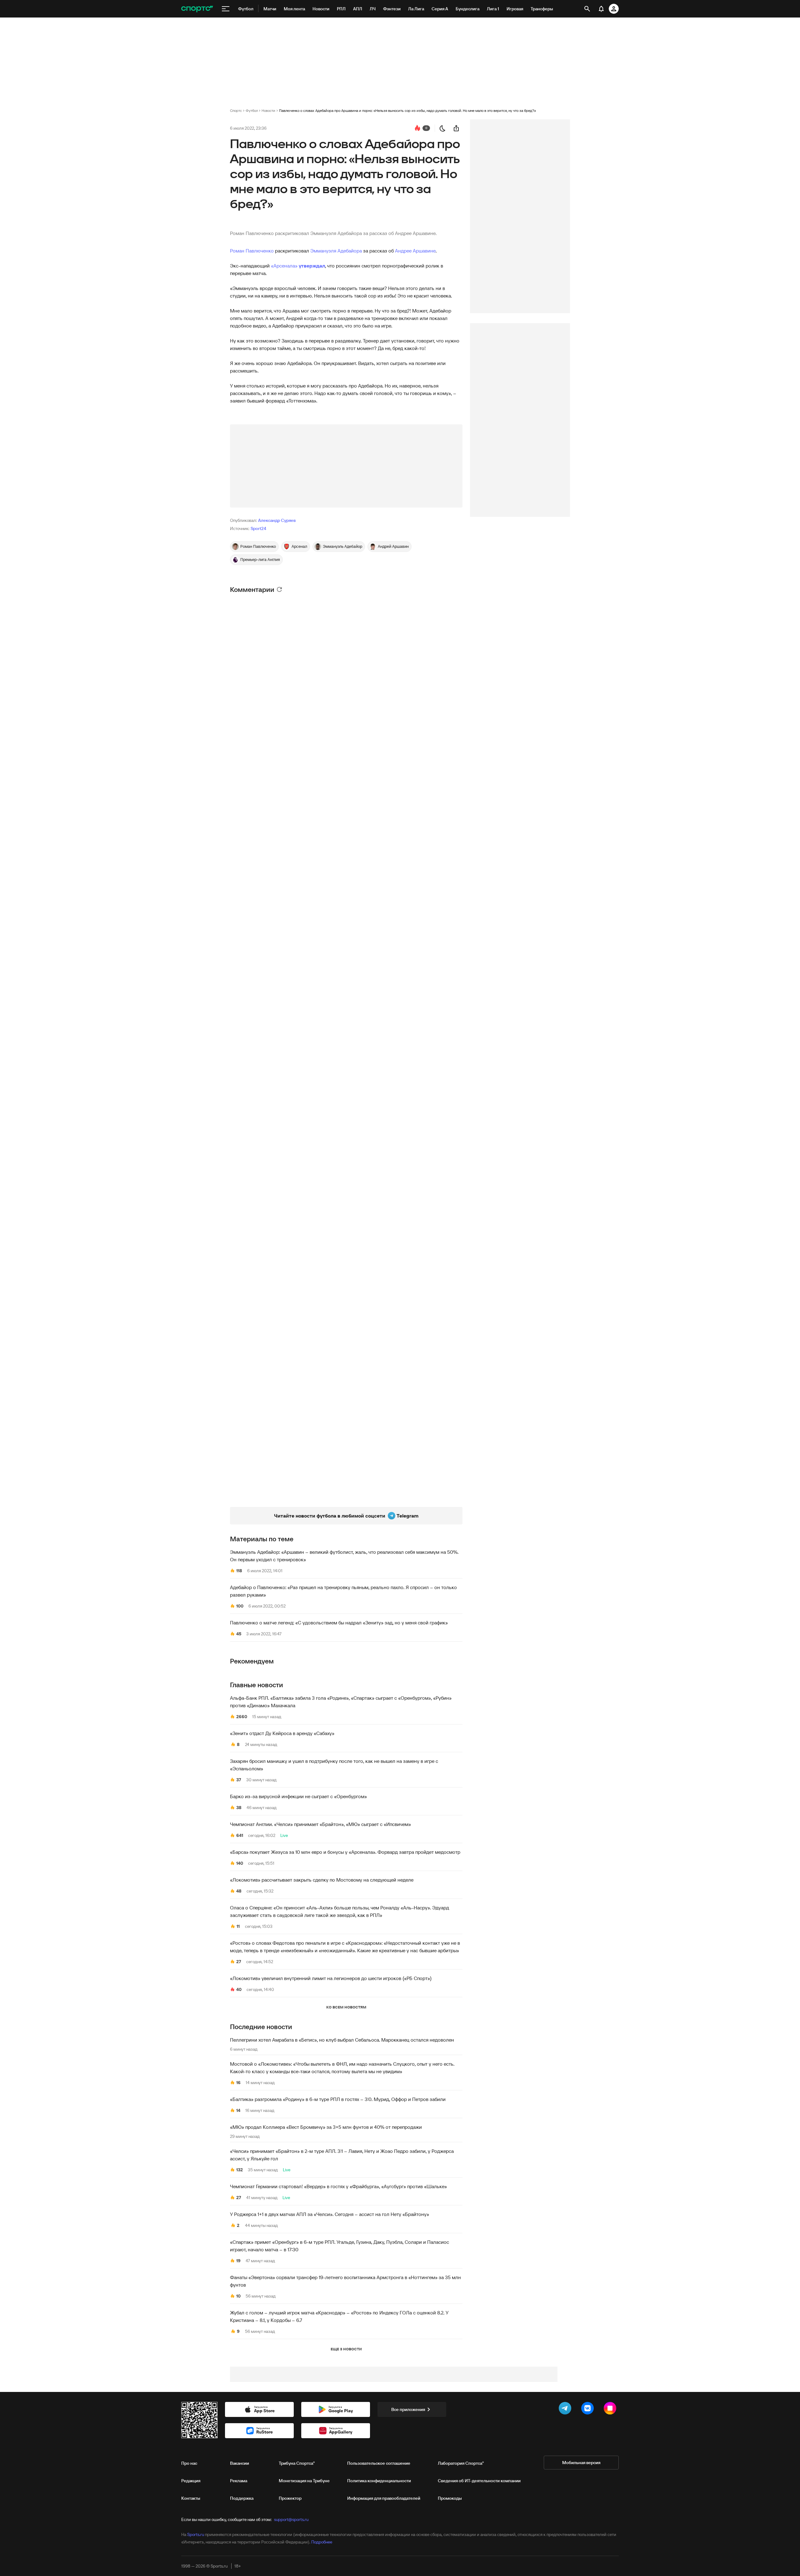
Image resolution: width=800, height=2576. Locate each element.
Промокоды (450, 2498)
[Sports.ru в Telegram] (566, 2409)
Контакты (191, 2498)
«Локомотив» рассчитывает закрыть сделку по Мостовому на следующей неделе (322, 1880)
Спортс (236, 110)
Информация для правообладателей (384, 2498)
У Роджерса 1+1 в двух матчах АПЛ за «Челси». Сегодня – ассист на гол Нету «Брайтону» (330, 2214)
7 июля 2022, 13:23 (272, 673)
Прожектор (290, 2498)
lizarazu (263, 782)
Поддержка (242, 2498)
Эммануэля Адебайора (336, 251)
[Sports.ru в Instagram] (611, 2409)
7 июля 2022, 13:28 (272, 1203)
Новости (268, 110)
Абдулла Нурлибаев (278, 848)
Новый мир (265, 1400)
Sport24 (258, 528)
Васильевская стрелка (281, 666)
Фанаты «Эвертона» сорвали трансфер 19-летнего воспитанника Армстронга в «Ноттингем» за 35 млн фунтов (345, 2281)
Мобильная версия (581, 2463)
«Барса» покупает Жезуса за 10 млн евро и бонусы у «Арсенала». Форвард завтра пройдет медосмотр (345, 1852)
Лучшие (270, 601)
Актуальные (297, 601)
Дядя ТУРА (265, 925)
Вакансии (240, 2463)
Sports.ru (196, 2534)
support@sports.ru (291, 2519)
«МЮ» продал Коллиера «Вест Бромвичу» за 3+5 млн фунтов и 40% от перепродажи (326, 2127)
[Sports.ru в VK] (589, 2409)
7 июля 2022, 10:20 (270, 1273)
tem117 (260, 1361)
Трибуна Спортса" (297, 2463)
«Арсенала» (284, 266)
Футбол (252, 110)
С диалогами (440, 600)
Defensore (264, 1034)
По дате (240, 601)
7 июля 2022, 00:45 (270, 1042)
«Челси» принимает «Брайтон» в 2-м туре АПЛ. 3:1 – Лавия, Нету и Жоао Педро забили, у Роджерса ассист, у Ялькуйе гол (342, 2155)
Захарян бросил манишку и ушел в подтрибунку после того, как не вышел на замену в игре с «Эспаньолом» (334, 1765)
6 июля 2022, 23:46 (270, 628)
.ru (255, 1265)
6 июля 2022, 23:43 (270, 743)
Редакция (191, 2481)
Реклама (239, 2481)
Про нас (189, 2463)
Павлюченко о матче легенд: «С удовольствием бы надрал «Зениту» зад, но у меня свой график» (339, 1623)
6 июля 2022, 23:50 (270, 933)
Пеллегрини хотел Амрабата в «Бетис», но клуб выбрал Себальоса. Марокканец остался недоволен (342, 2040)
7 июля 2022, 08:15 (270, 1407)
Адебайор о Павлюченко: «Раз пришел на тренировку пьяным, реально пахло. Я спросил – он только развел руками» (343, 1591)
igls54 (259, 620)
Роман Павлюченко (252, 251)
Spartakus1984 (268, 1312)
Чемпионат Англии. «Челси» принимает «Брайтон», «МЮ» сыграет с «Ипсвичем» (320, 1824)
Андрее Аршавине (415, 251)
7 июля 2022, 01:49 (273, 789)
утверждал (312, 266)
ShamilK (261, 736)
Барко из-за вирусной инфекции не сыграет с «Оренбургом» (298, 1796)
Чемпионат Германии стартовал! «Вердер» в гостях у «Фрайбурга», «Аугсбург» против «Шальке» (338, 2186)
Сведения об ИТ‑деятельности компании (479, 2481)
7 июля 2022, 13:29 (272, 1087)
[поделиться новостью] (456, 128)
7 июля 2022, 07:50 (273, 856)
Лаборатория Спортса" (461, 2463)
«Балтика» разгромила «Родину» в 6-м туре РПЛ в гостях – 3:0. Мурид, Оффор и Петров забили (338, 2099)
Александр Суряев (277, 520)
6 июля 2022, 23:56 (273, 971)
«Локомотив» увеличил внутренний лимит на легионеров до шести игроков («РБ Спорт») (331, 1978)
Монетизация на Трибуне (304, 2481)
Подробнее (322, 2542)
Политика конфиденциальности (379, 2481)
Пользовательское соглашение (379, 2463)
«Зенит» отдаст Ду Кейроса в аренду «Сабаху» (282, 1733)
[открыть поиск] (587, 9)
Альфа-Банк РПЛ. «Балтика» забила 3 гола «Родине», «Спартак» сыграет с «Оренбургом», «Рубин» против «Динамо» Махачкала (341, 1702)
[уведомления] (601, 9)
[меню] (226, 9)
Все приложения (408, 2409)
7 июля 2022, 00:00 (271, 1368)
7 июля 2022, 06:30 (270, 1157)
